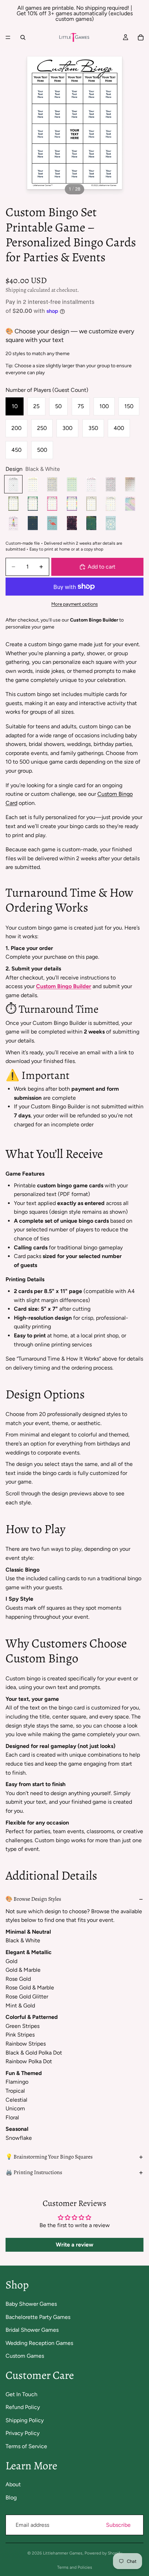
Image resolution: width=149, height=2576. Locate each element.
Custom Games (25, 2356)
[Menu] (8, 37)
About (13, 2484)
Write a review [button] (74, 2245)
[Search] (23, 37)
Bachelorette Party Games (38, 2317)
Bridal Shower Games (32, 2330)
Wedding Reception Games (39, 2343)
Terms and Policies (75, 2567)
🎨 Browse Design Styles (33, 1899)
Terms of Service (26, 2446)
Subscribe (118, 2525)
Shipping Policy (25, 2420)
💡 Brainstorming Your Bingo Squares (49, 2157)
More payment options (74, 604)
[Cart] (141, 37)
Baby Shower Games (31, 2304)
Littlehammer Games (63, 2553)
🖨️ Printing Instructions (34, 2172)
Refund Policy (23, 2407)
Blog (11, 2498)
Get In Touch (21, 2394)
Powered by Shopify (103, 2553)
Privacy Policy (23, 2433)
